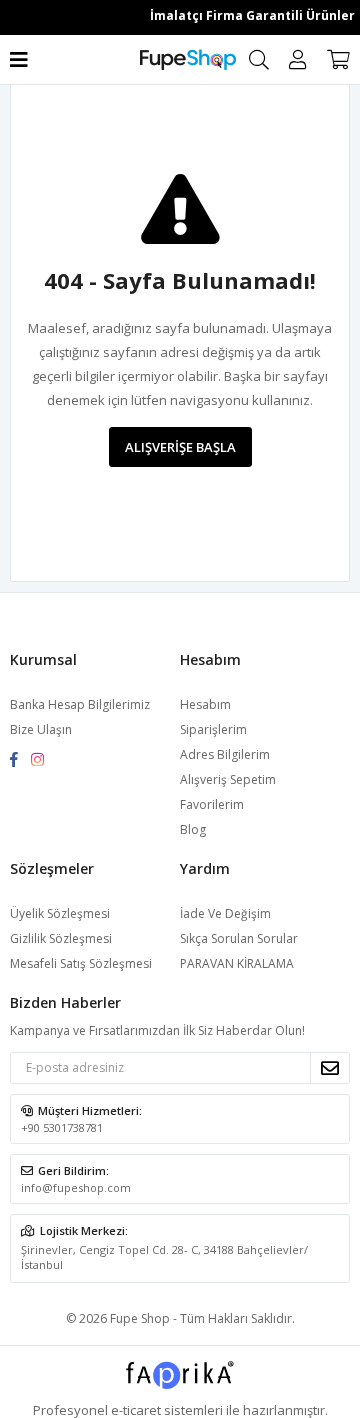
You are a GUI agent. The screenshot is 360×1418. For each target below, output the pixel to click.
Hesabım (205, 704)
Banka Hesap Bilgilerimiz (80, 704)
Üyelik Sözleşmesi (60, 913)
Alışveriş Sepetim (228, 779)
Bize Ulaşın (41, 729)
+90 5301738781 (62, 1127)
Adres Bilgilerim (225, 754)
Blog (193, 829)
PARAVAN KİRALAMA (237, 963)
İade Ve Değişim (225, 913)
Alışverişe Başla (180, 447)
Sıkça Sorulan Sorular (239, 938)
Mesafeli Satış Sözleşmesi (81, 963)
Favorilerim (212, 804)
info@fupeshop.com (76, 1187)
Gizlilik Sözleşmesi (61, 938)
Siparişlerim (213, 729)
